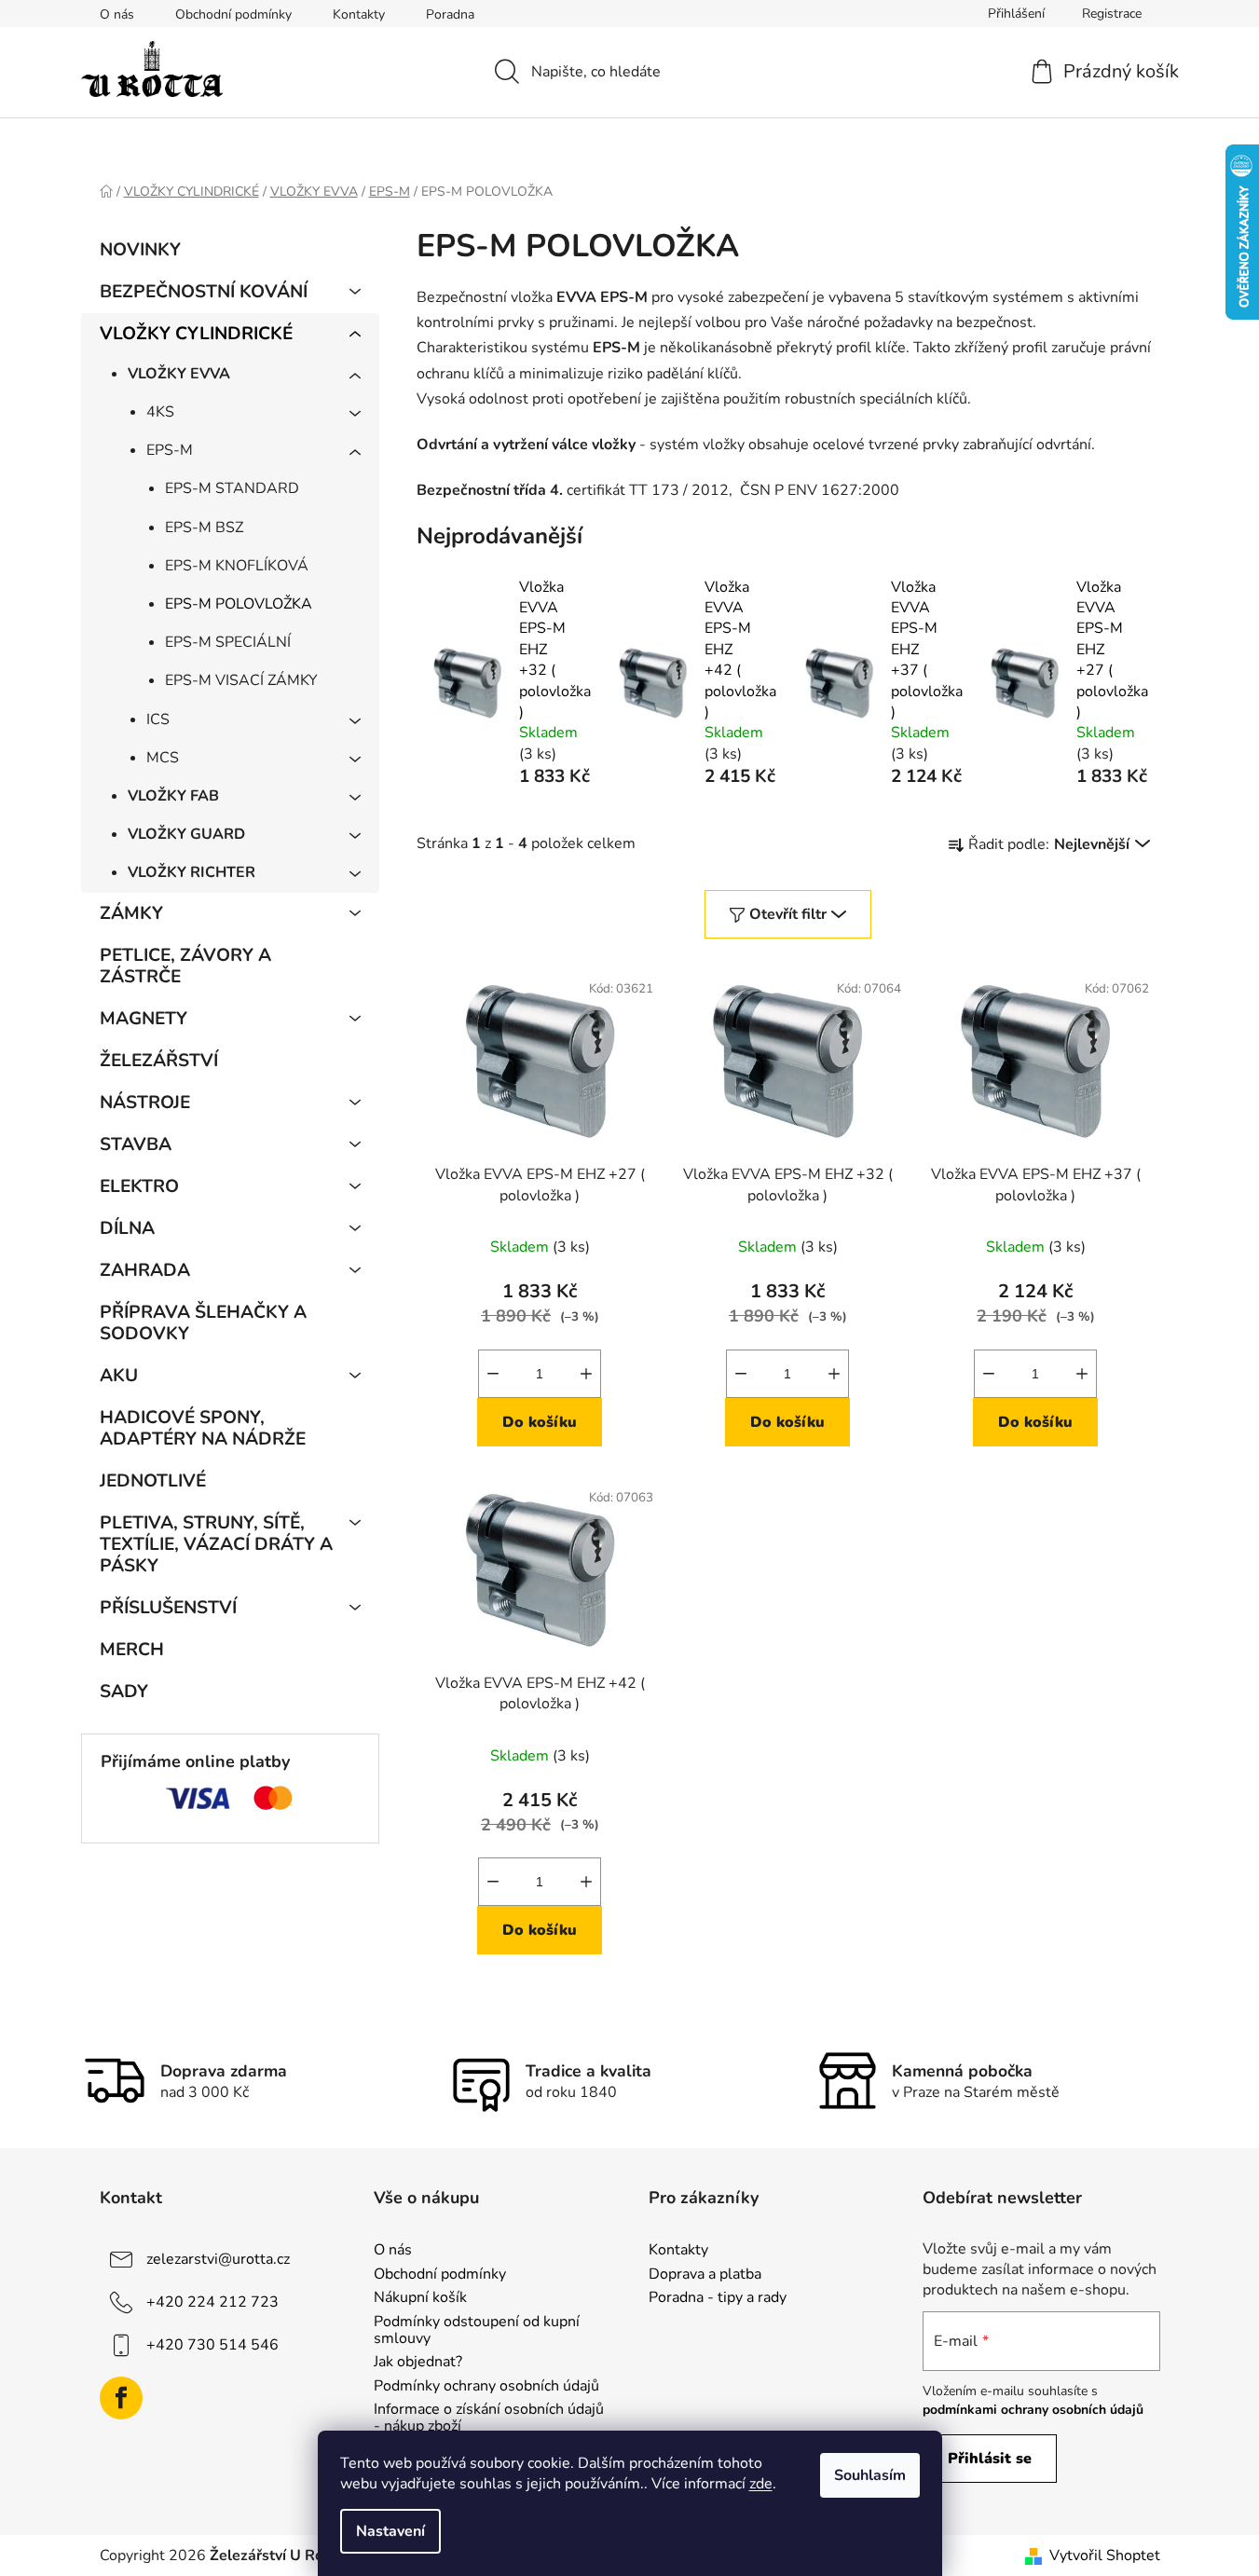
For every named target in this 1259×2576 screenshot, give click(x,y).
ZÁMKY (131, 913)
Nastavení (390, 2531)
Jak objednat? (418, 2363)
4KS (160, 412)
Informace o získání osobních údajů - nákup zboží (489, 2418)
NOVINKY (140, 250)
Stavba (136, 1144)
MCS (163, 758)
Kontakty (359, 14)
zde (761, 2484)
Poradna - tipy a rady (718, 2298)
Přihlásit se (990, 2459)
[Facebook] (121, 2398)
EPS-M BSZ (204, 528)
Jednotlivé (153, 1481)
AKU (119, 1376)
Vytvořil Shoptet (1105, 2555)
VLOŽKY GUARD (186, 834)
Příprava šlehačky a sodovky (203, 1323)
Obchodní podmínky (233, 14)
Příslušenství (168, 1608)
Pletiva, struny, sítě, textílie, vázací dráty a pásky (216, 1544)
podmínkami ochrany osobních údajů (1033, 2410)
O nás (117, 14)
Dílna (127, 1228)
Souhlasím (870, 2475)
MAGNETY (144, 1019)
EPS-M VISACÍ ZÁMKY (241, 680)
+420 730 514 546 (212, 2345)
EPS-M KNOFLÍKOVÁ (237, 566)
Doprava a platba (705, 2275)
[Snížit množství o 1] (493, 1374)
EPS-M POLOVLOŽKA (239, 604)
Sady (124, 1692)
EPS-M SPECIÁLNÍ (228, 642)
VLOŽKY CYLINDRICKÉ (196, 334)
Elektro (139, 1186)
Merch (132, 1650)
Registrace (1112, 14)
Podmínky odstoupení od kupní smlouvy (477, 2330)
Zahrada (145, 1270)
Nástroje (145, 1103)
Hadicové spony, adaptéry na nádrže (203, 1428)
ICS (158, 719)
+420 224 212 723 (212, 2302)
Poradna (450, 14)
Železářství (159, 1061)
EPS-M (170, 450)
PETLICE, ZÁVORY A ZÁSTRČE (185, 966)
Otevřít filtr (788, 914)
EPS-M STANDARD (232, 488)
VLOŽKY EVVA (179, 374)
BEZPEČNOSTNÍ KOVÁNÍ (204, 292)
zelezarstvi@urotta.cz (218, 2259)
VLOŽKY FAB (173, 796)
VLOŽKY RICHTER (192, 872)
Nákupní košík (420, 2298)
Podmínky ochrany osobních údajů (486, 2387)
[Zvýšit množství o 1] (586, 1374)
